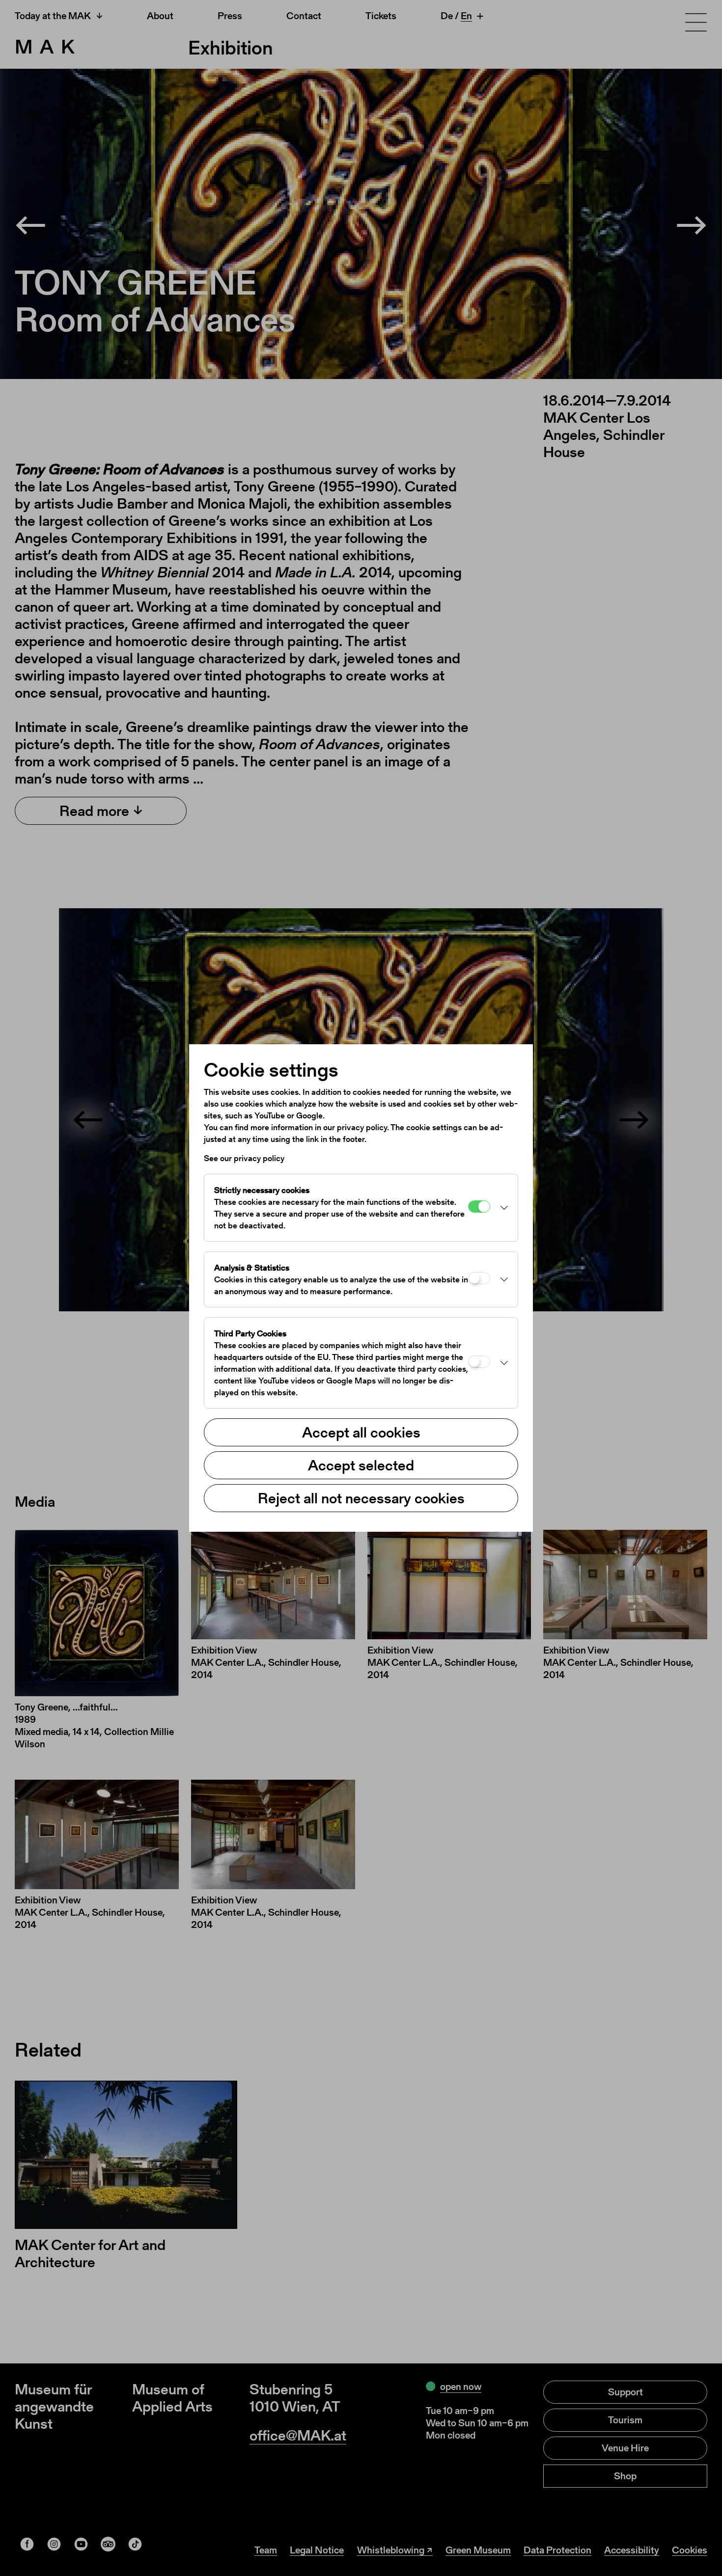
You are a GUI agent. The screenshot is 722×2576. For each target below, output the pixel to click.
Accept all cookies (361, 1432)
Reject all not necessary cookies (361, 1498)
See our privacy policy (244, 1158)
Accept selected (361, 1465)
